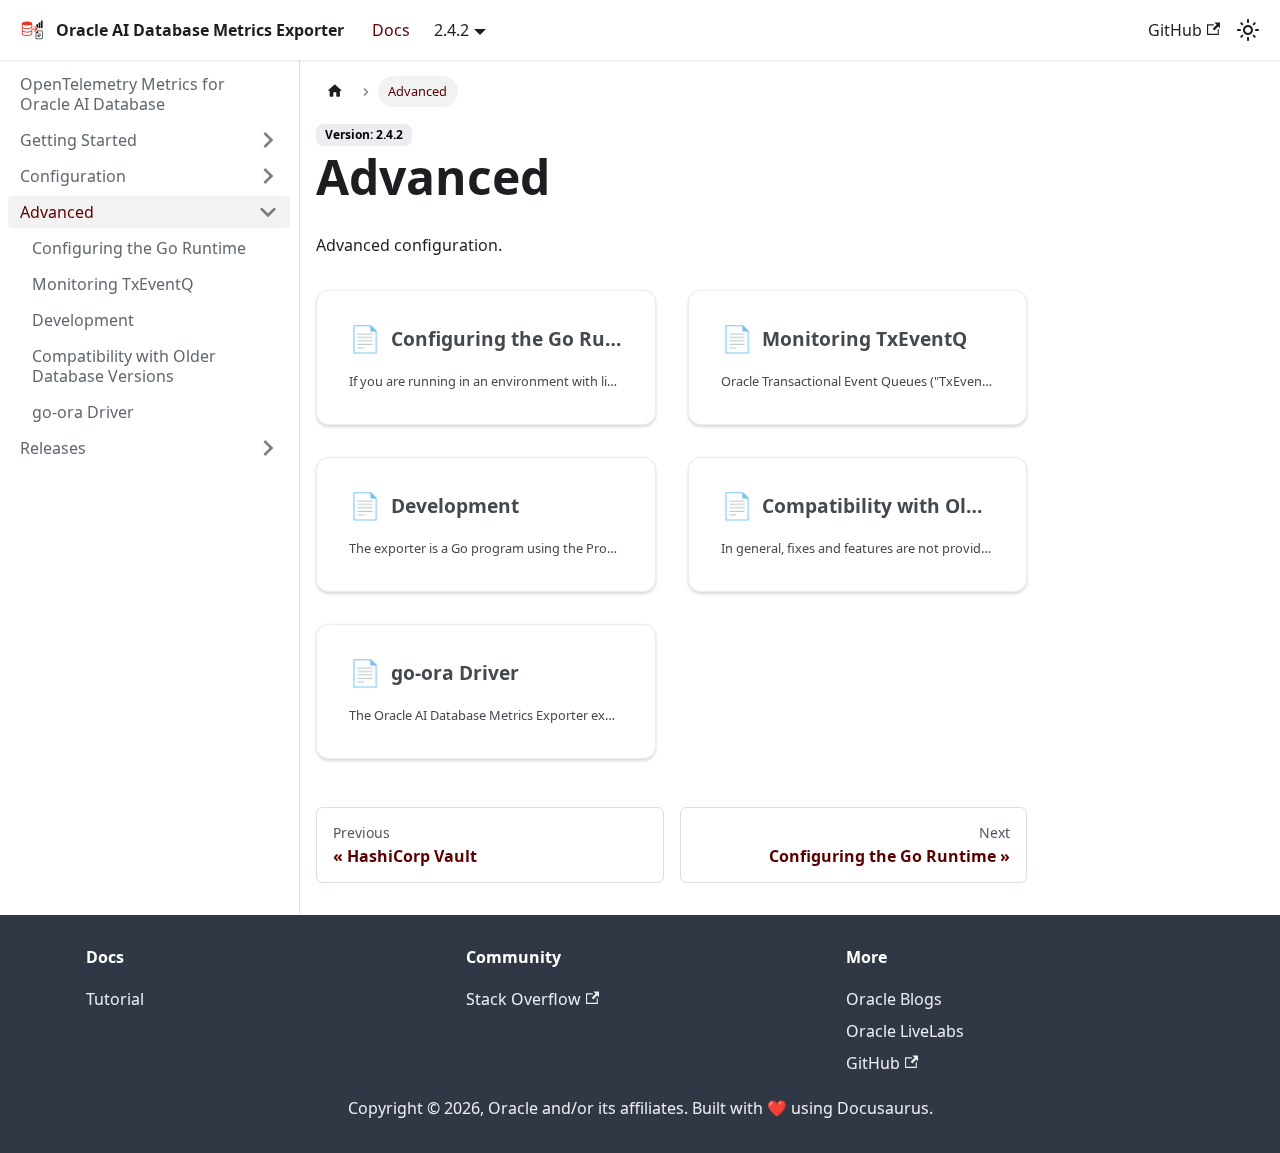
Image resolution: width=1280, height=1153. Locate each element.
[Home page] (335, 91)
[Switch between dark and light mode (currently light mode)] (1248, 30)
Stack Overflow (523, 999)
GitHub (1175, 30)
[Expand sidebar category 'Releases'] (268, 448)
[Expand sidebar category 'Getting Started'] (268, 140)
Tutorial (115, 999)
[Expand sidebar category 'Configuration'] (268, 176)
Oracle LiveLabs (905, 1031)
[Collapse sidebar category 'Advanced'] (268, 212)
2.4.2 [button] (451, 30)
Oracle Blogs (894, 999)
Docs (391, 30)
